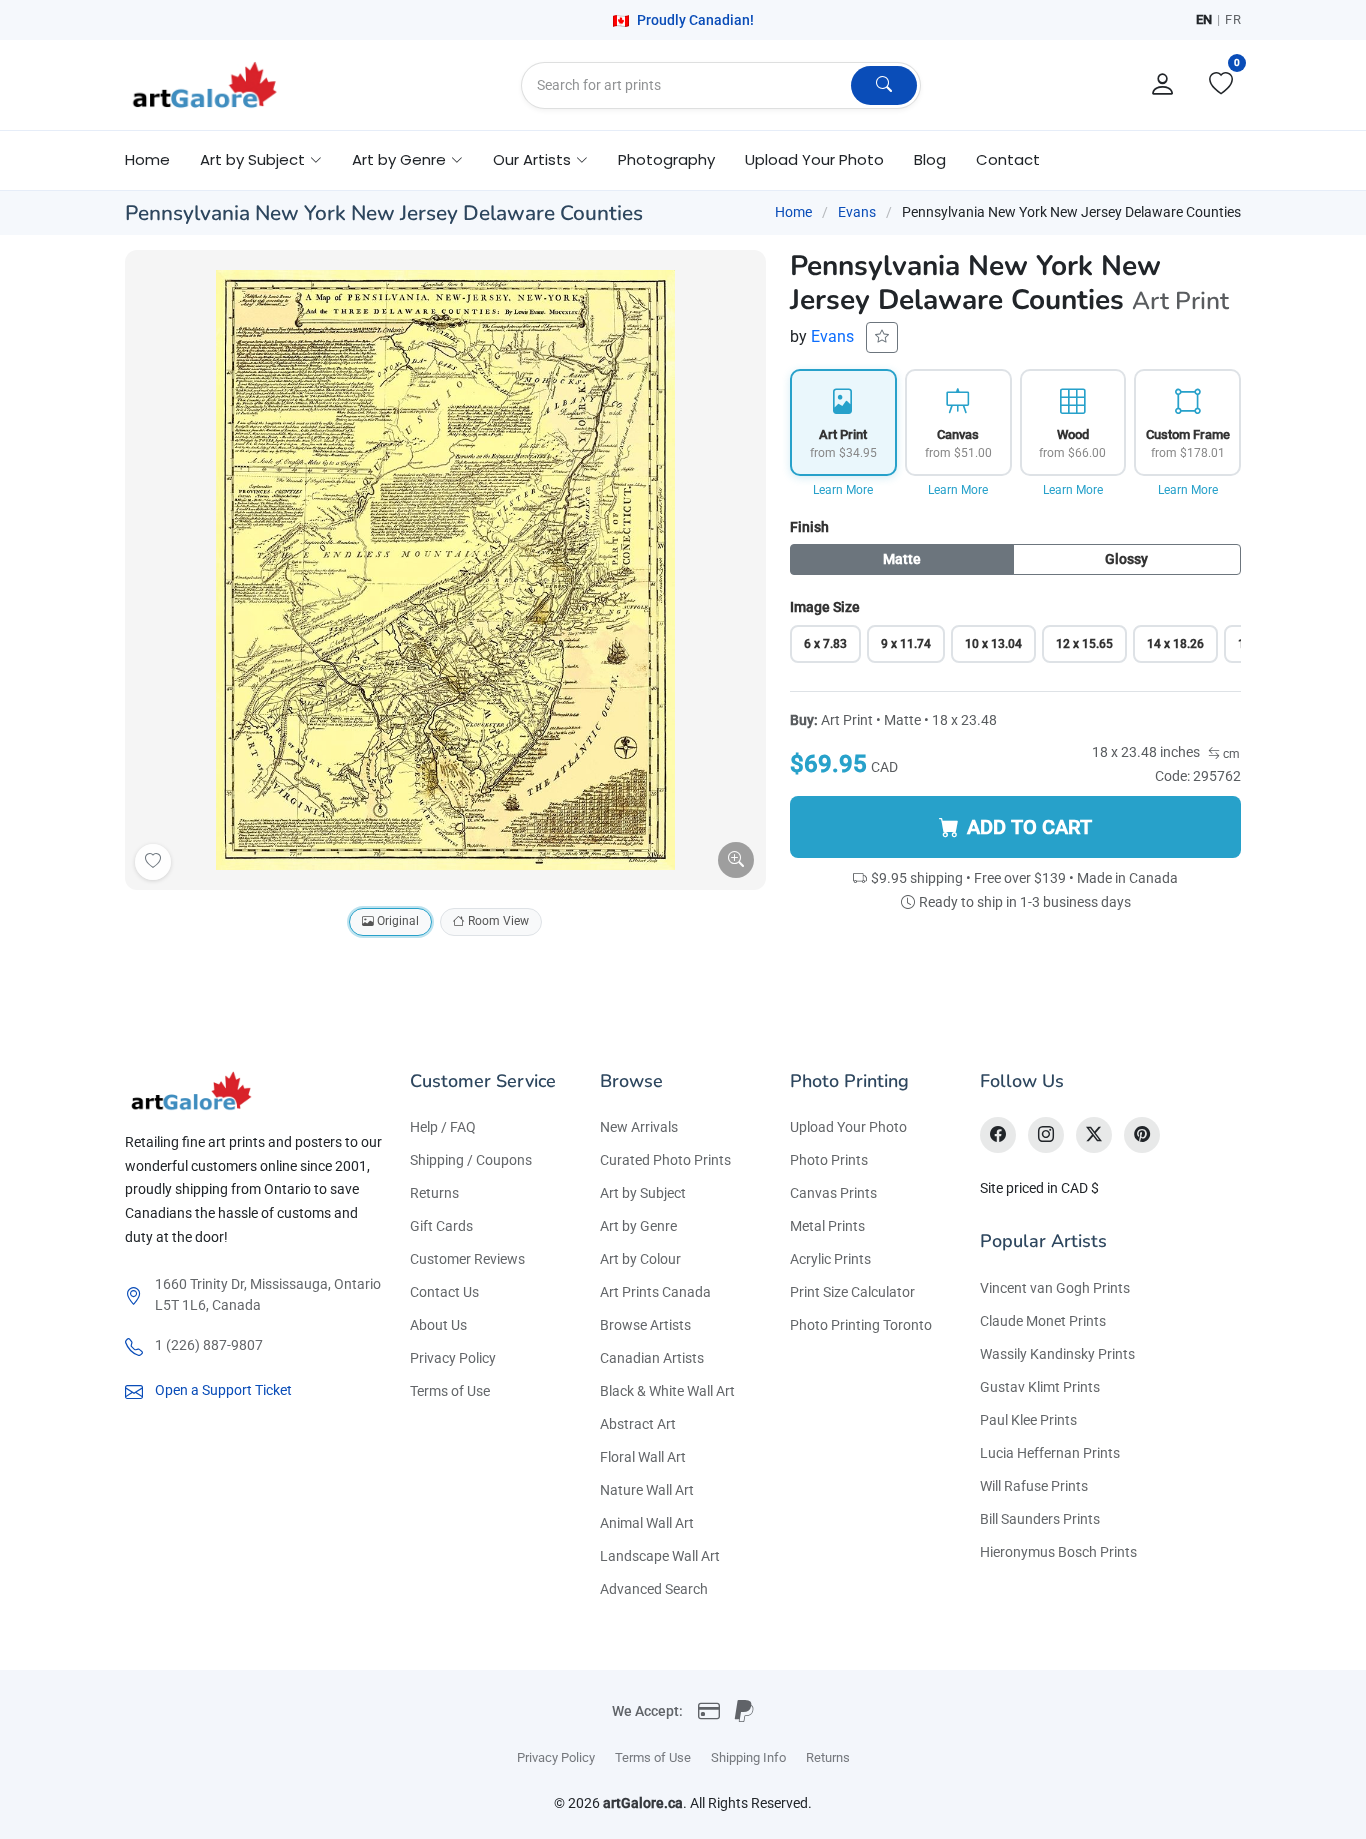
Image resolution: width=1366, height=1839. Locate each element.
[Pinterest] (1142, 1135)
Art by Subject (643, 1193)
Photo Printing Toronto (861, 1325)
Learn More (843, 490)
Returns (434, 1193)
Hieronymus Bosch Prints (1058, 1552)
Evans (857, 212)
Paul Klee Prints (1028, 1420)
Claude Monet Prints (1043, 1321)
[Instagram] (1046, 1135)
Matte (902, 559)
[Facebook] (998, 1135)
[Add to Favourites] (153, 862)
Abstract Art (638, 1424)
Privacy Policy (453, 1358)
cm (1230, 754)
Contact (1008, 159)
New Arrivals (639, 1127)
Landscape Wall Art (660, 1556)
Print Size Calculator (852, 1292)
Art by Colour (640, 1259)
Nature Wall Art (647, 1490)
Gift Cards (441, 1226)
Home (147, 159)
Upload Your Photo (814, 159)
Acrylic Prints (830, 1259)
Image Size (825, 607)
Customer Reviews (467, 1259)
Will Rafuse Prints (1034, 1486)
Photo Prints (829, 1160)
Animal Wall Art (647, 1523)
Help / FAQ (443, 1127)
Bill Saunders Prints (1040, 1519)
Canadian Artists (652, 1358)
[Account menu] (1163, 85)
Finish (809, 527)
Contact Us (444, 1292)
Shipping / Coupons (471, 1160)
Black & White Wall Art (667, 1391)
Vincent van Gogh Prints (1055, 1288)
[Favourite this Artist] (882, 337)
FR (1233, 19)
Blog (930, 159)
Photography (666, 159)
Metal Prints (827, 1226)
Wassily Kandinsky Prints (1057, 1354)
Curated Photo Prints (665, 1160)
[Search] (884, 85)
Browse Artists (645, 1325)
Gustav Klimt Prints (1040, 1387)
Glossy (1126, 559)
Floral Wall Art (643, 1457)
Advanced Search (654, 1589)
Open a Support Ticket (223, 1390)
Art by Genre (638, 1226)
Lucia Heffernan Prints (1050, 1453)
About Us (438, 1325)
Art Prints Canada (655, 1292)
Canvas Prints (833, 1193)
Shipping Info (748, 1757)
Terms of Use (450, 1391)
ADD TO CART (1029, 827)
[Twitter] (1094, 1135)
